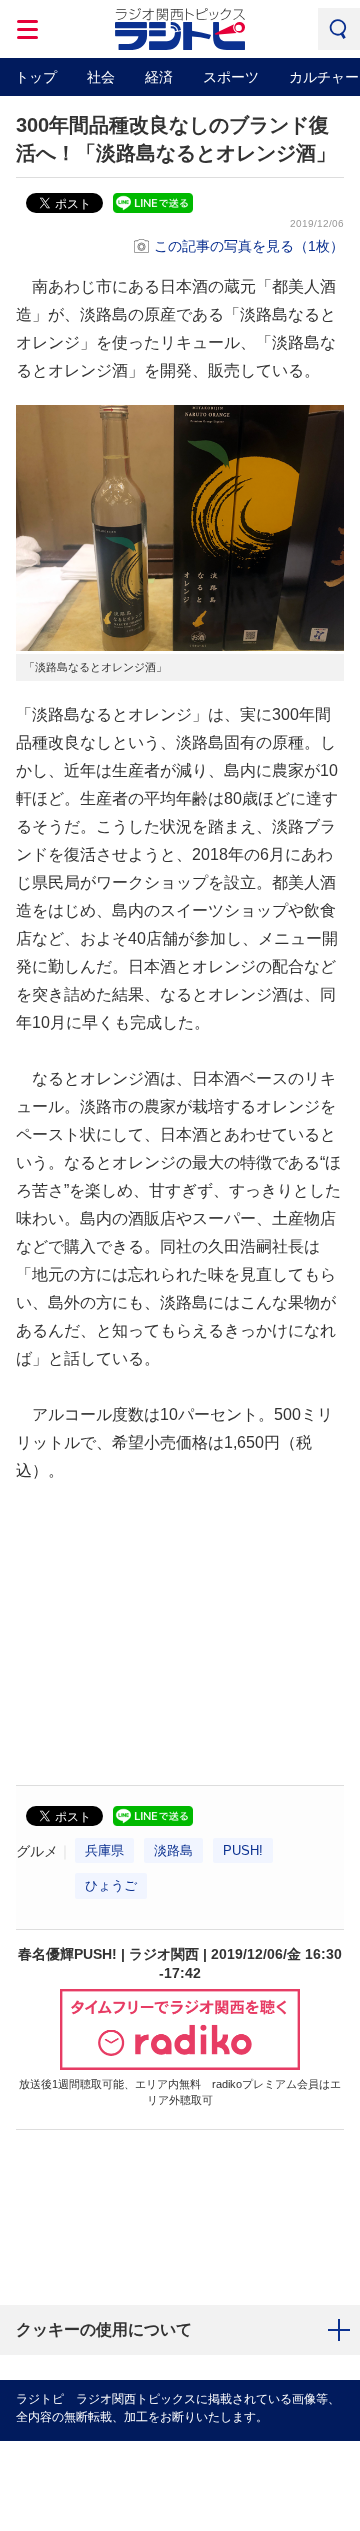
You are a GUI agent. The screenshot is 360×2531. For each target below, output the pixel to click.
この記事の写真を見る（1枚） (249, 246)
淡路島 (173, 1850)
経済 (159, 77)
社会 (101, 77)
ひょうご (111, 1885)
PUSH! (243, 1850)
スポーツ (231, 77)
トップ (36, 77)
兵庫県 (104, 1850)
